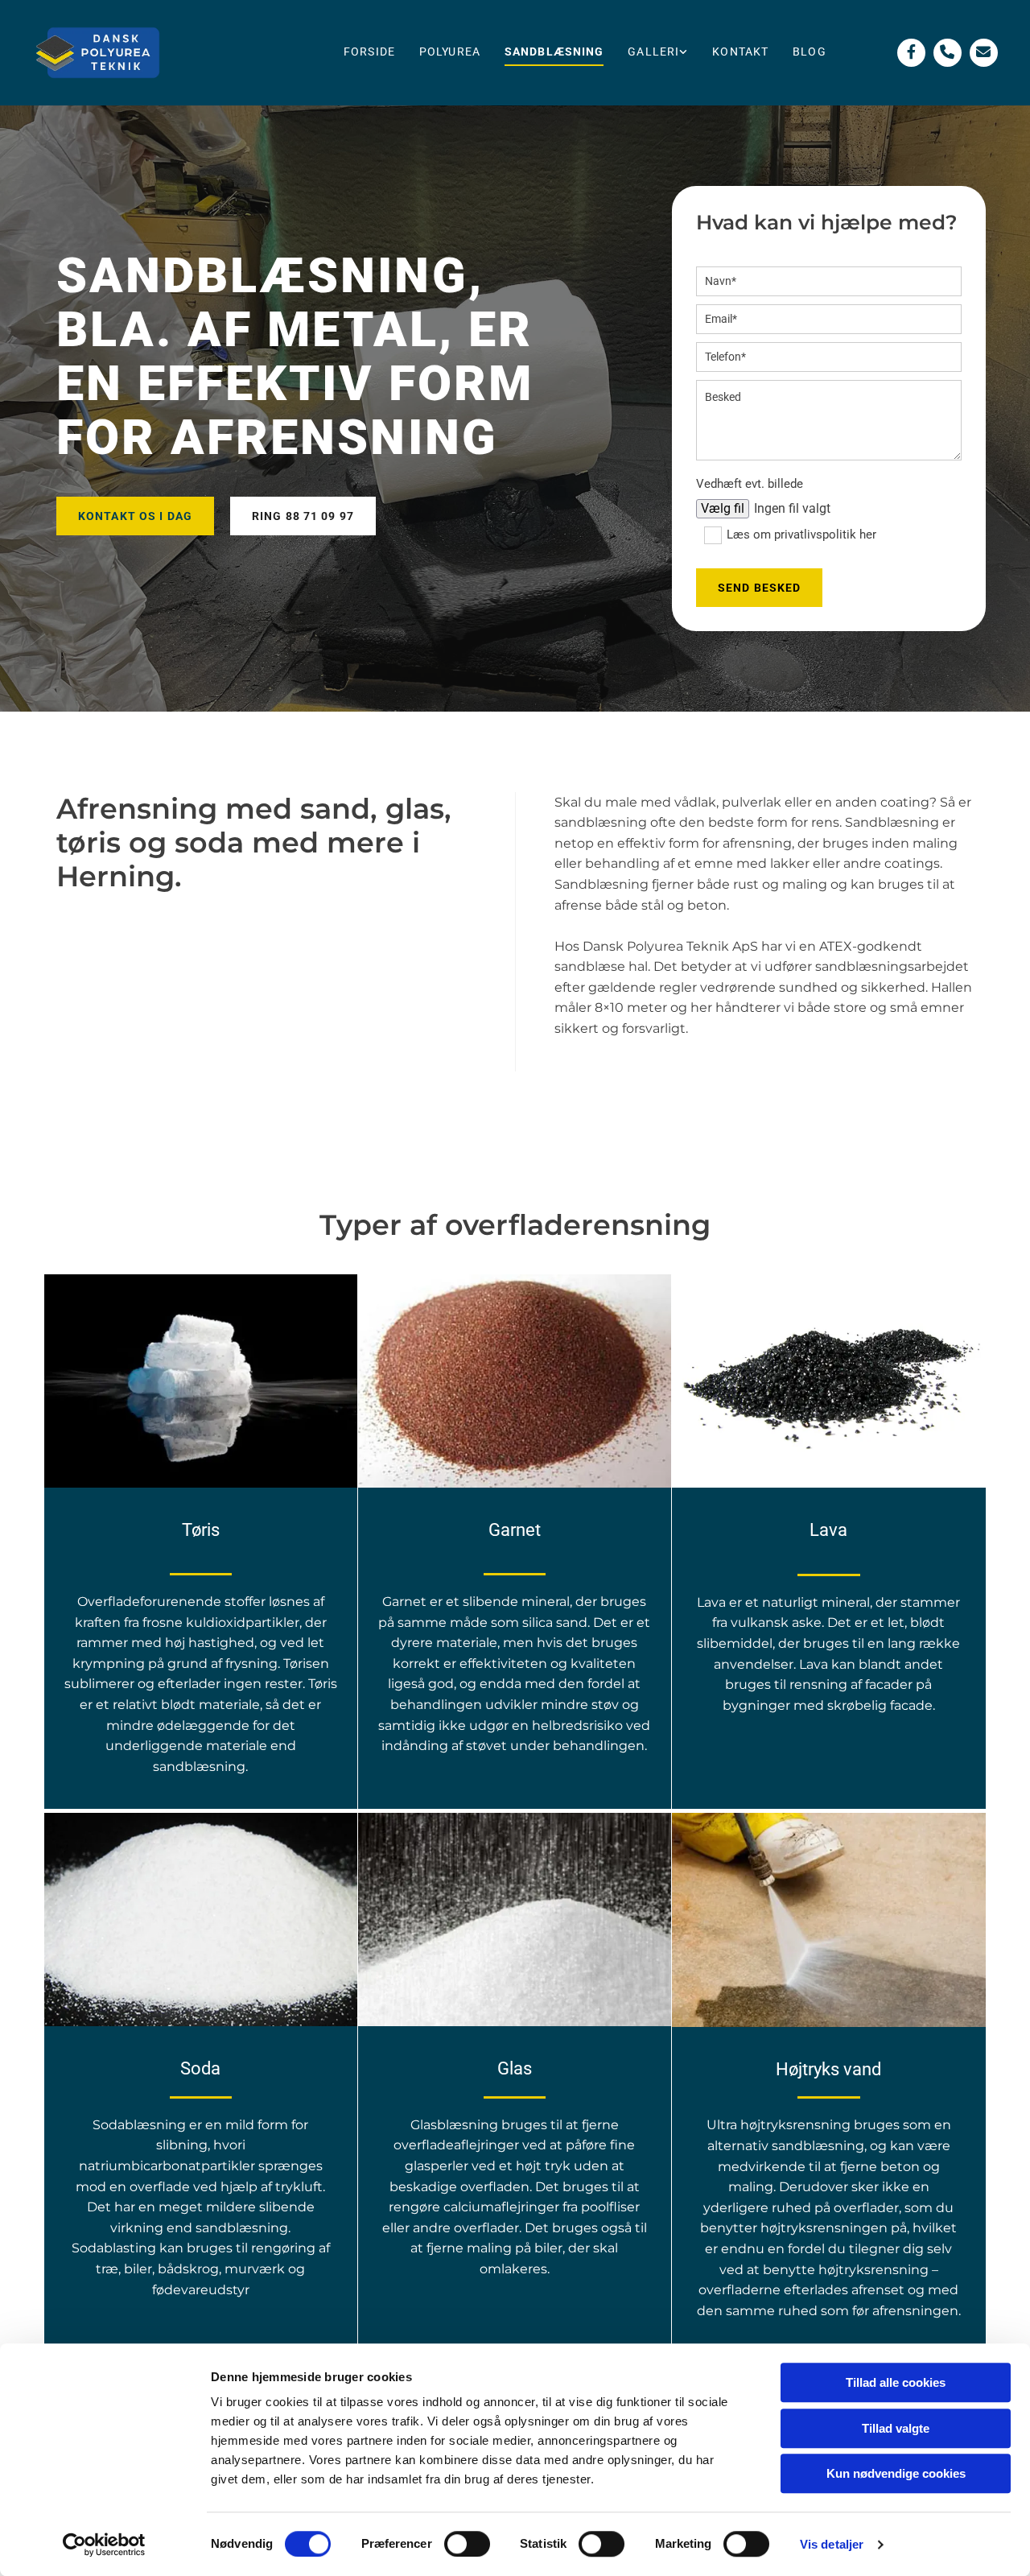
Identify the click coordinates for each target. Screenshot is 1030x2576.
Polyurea (450, 52)
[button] (135, 516)
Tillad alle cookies (896, 2382)
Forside (369, 52)
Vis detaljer (832, 2544)
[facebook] (911, 53)
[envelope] (984, 53)
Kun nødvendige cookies (896, 2473)
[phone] (948, 53)
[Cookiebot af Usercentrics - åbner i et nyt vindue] (104, 2545)
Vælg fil (723, 508)
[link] (658, 53)
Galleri (653, 52)
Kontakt (740, 52)
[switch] (467, 2544)
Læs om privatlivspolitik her (801, 535)
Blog (809, 52)
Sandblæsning (554, 52)
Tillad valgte (896, 2428)
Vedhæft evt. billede (750, 484)
